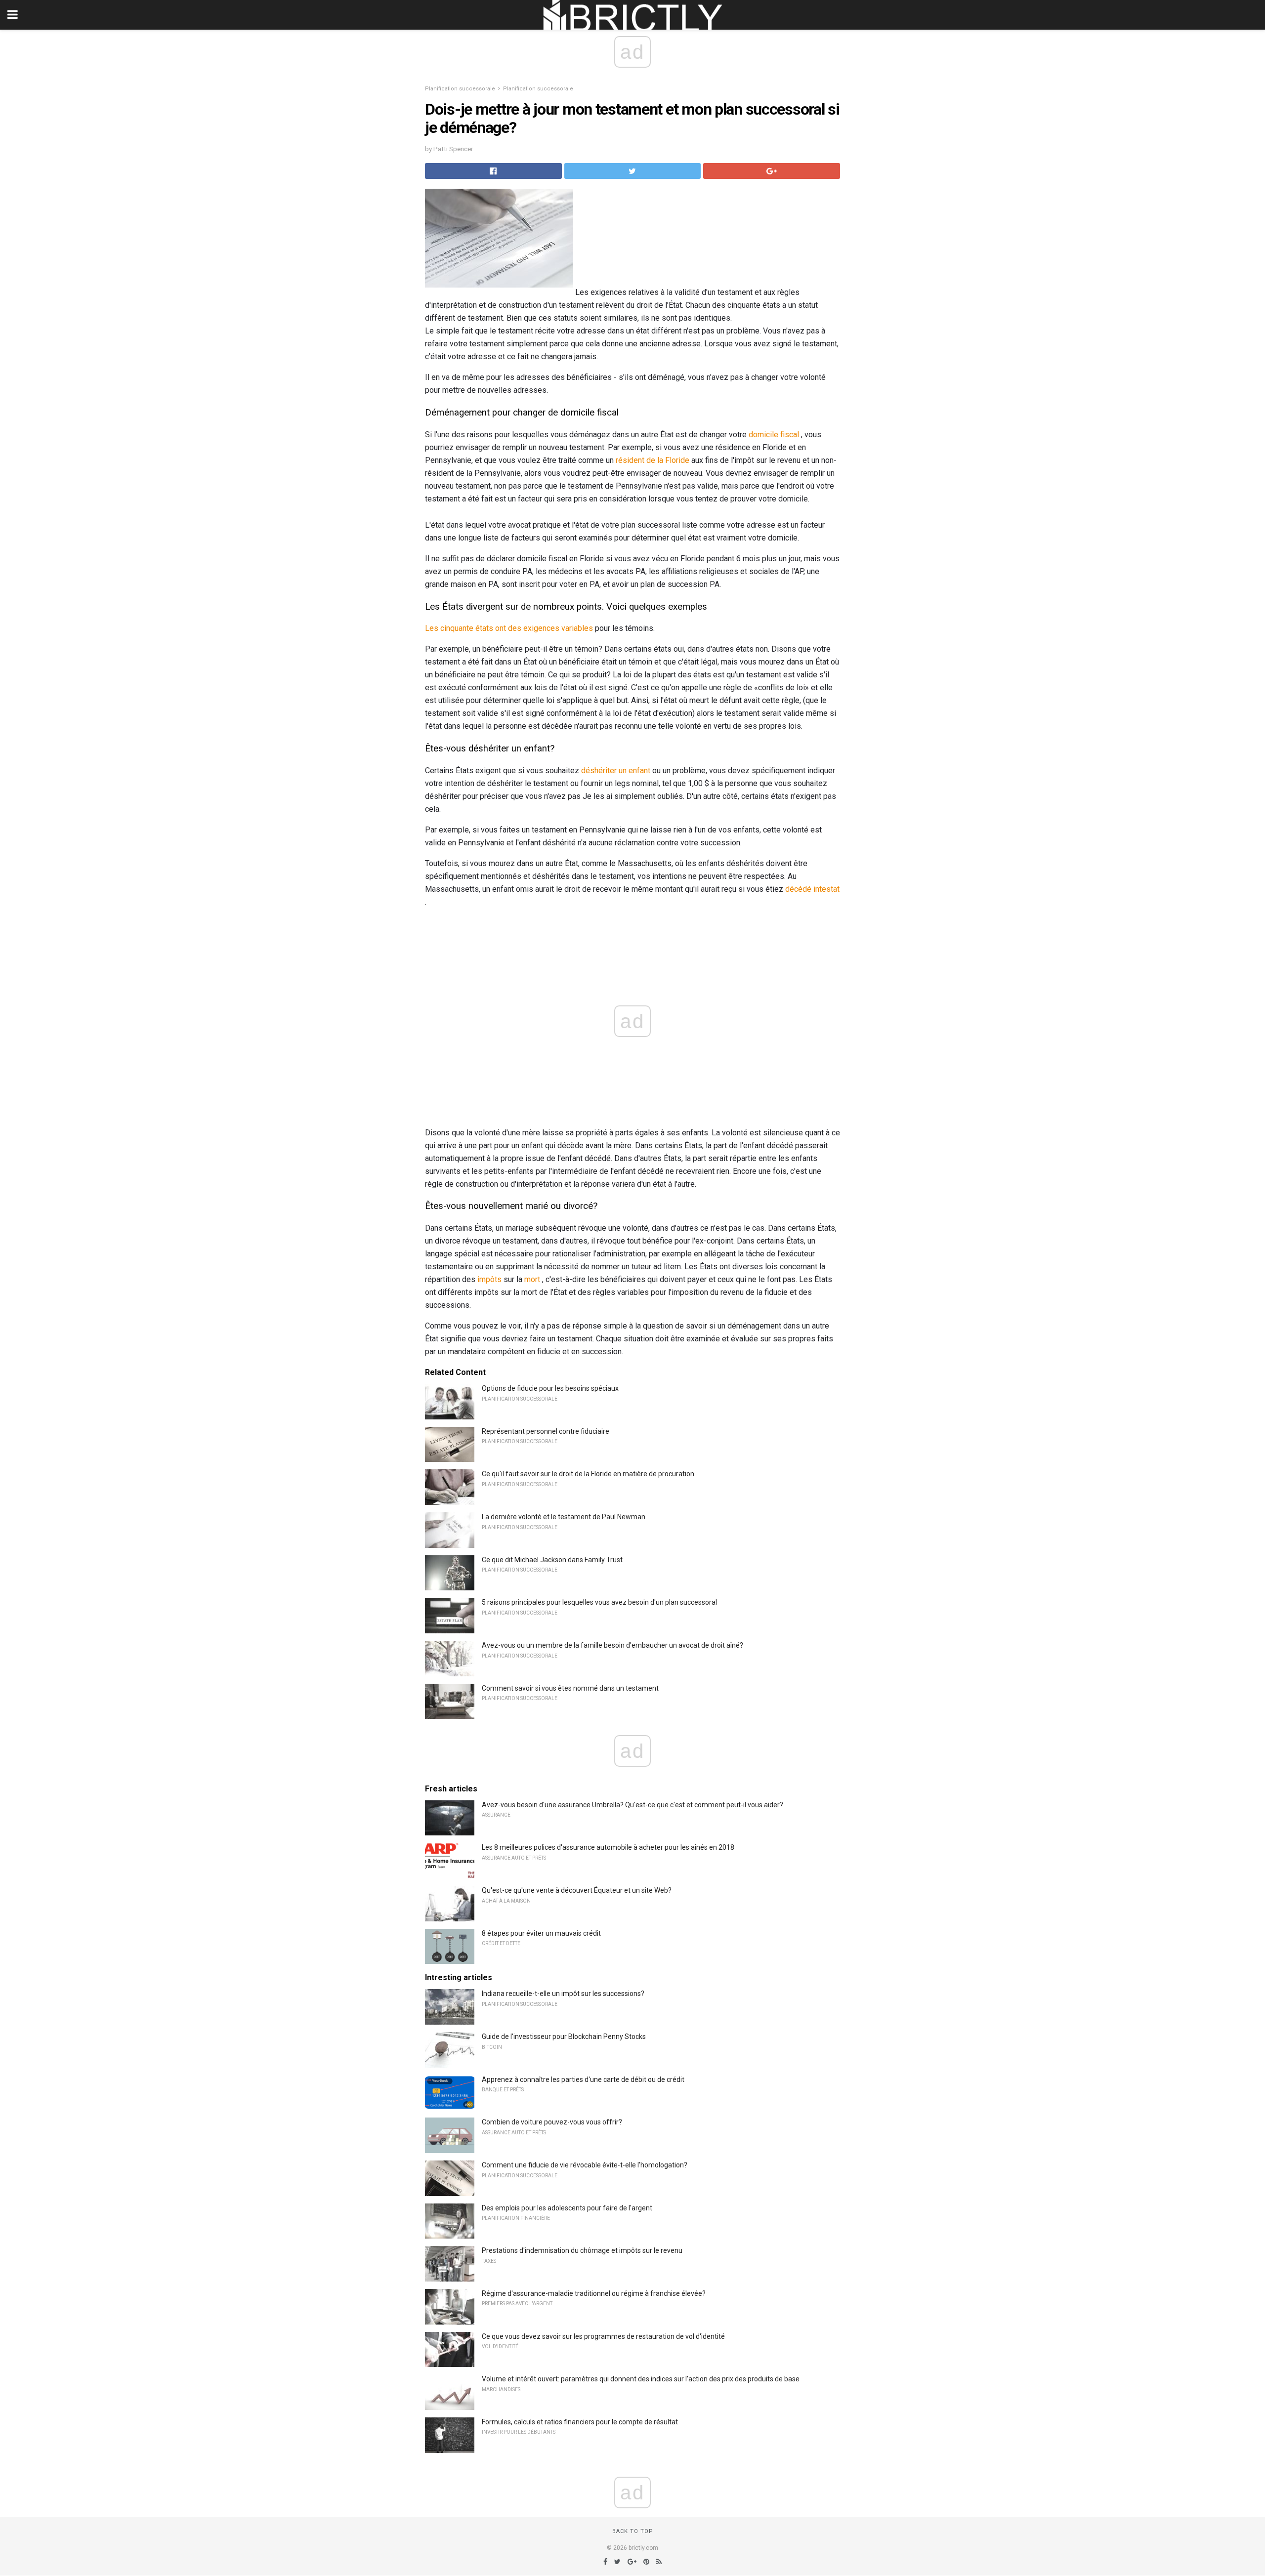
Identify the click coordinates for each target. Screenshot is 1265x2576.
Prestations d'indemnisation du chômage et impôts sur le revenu (582, 2250)
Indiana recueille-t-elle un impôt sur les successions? (563, 1994)
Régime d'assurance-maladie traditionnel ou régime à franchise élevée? (594, 2293)
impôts (489, 1279)
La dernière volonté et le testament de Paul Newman (564, 1517)
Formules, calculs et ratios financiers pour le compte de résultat (580, 2422)
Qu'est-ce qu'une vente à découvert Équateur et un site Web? (577, 1890)
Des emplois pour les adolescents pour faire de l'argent (567, 2208)
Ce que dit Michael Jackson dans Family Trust (552, 1560)
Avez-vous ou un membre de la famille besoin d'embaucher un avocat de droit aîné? (612, 1645)
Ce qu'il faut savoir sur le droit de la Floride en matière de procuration (588, 1474)
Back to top (633, 2531)
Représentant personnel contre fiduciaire (546, 1431)
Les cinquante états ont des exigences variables (509, 628)
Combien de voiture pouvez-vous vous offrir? (552, 2122)
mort (532, 1279)
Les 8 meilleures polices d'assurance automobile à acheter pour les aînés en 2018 (608, 1847)
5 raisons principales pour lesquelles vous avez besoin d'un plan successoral (599, 1602)
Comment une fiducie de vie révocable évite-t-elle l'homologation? (585, 2165)
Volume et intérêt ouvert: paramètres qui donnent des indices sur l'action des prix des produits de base (641, 2379)
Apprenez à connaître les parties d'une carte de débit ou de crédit (583, 2079)
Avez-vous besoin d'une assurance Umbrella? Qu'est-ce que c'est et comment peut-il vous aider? (632, 1805)
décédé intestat (812, 889)
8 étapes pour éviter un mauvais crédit (541, 1933)
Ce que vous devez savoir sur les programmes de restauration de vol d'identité (603, 2336)
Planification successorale (460, 89)
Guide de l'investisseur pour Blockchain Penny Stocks (564, 2036)
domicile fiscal (774, 435)
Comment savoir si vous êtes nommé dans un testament (570, 1688)
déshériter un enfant (616, 770)
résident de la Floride (653, 460)
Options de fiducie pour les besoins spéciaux (550, 1388)
